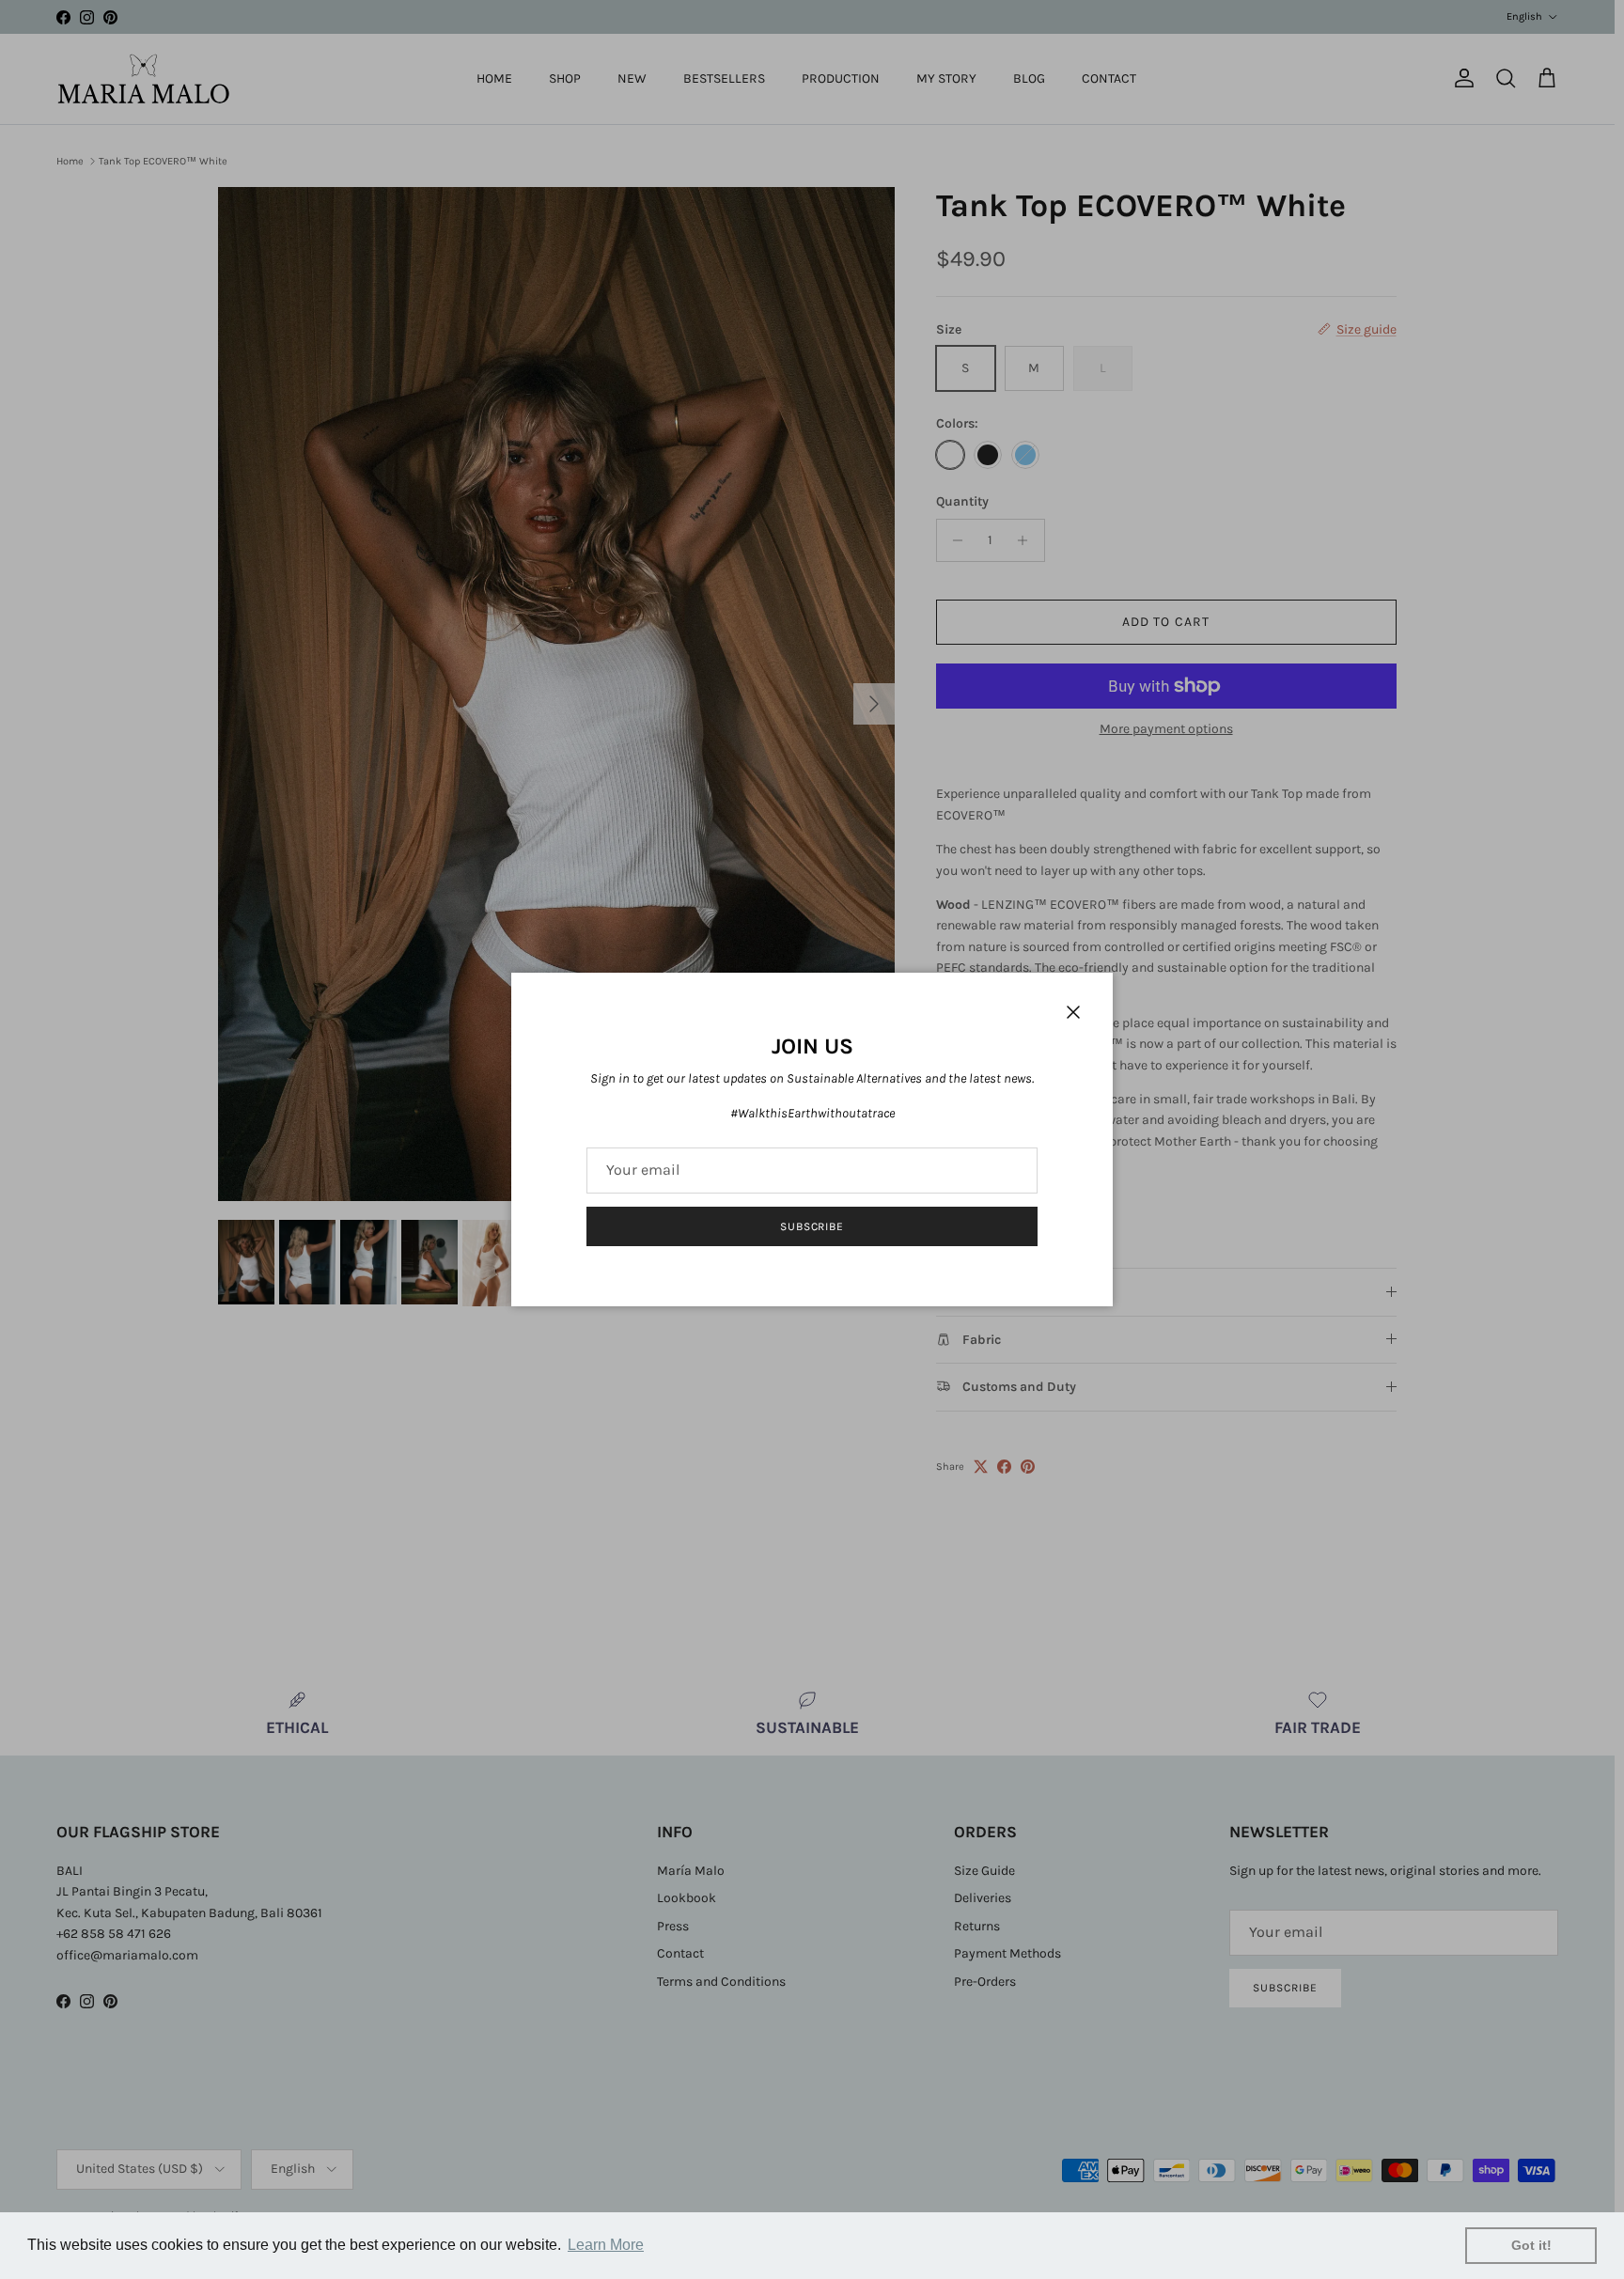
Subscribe (812, 1226)
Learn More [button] (606, 2245)
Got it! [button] (1531, 2245)
